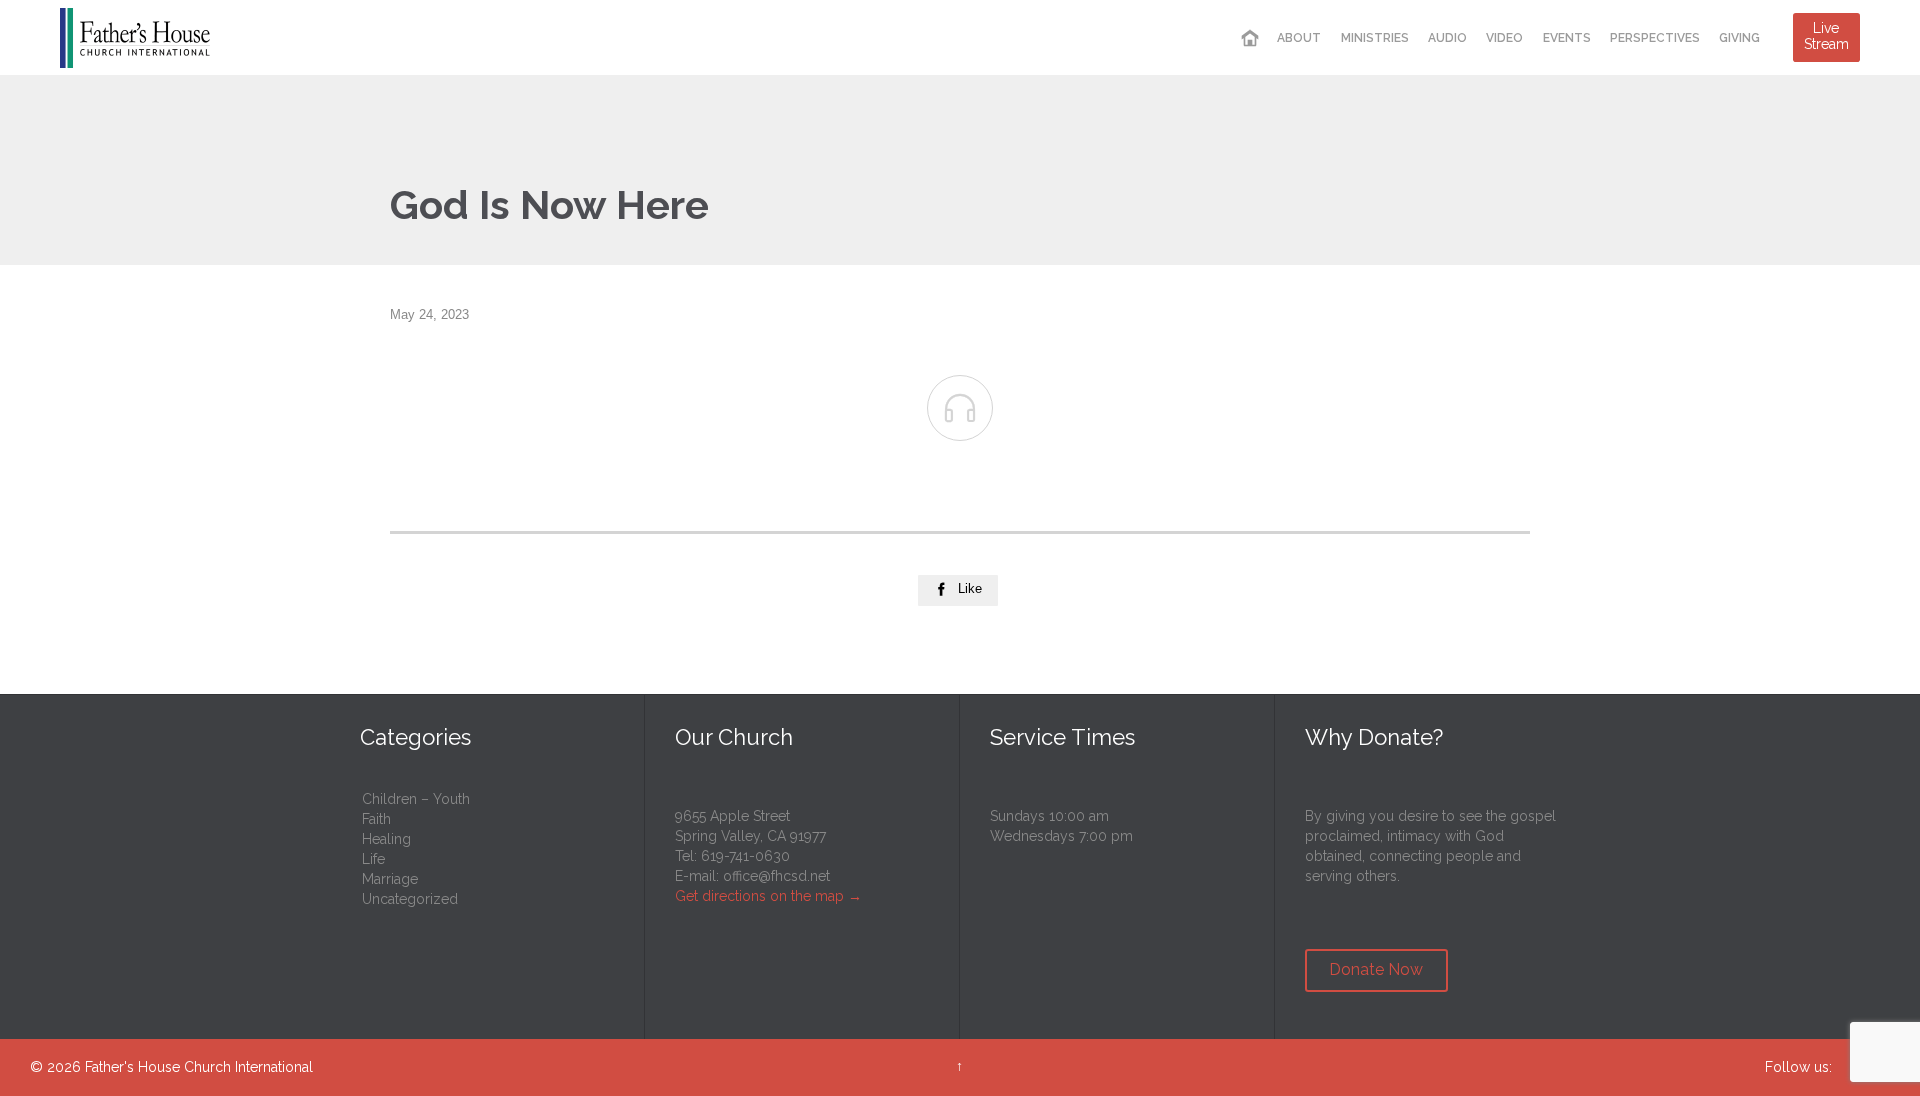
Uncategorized (410, 899)
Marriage (390, 879)
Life (373, 859)
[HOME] (1250, 38)
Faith (376, 819)
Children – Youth (416, 799)
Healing (386, 839)
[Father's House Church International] (135, 37)
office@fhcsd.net (776, 876)
